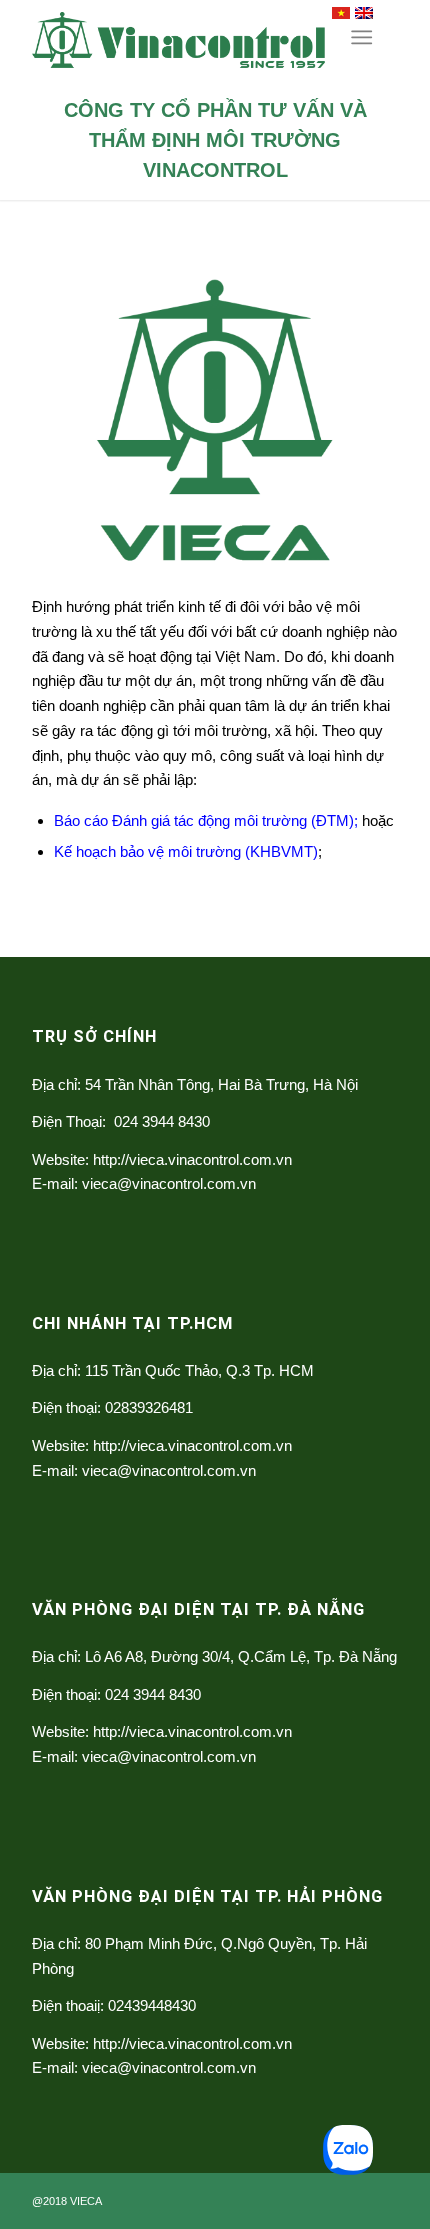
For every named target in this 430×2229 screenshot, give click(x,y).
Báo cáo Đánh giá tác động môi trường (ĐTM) (204, 820)
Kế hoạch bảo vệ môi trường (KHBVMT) (186, 851)
